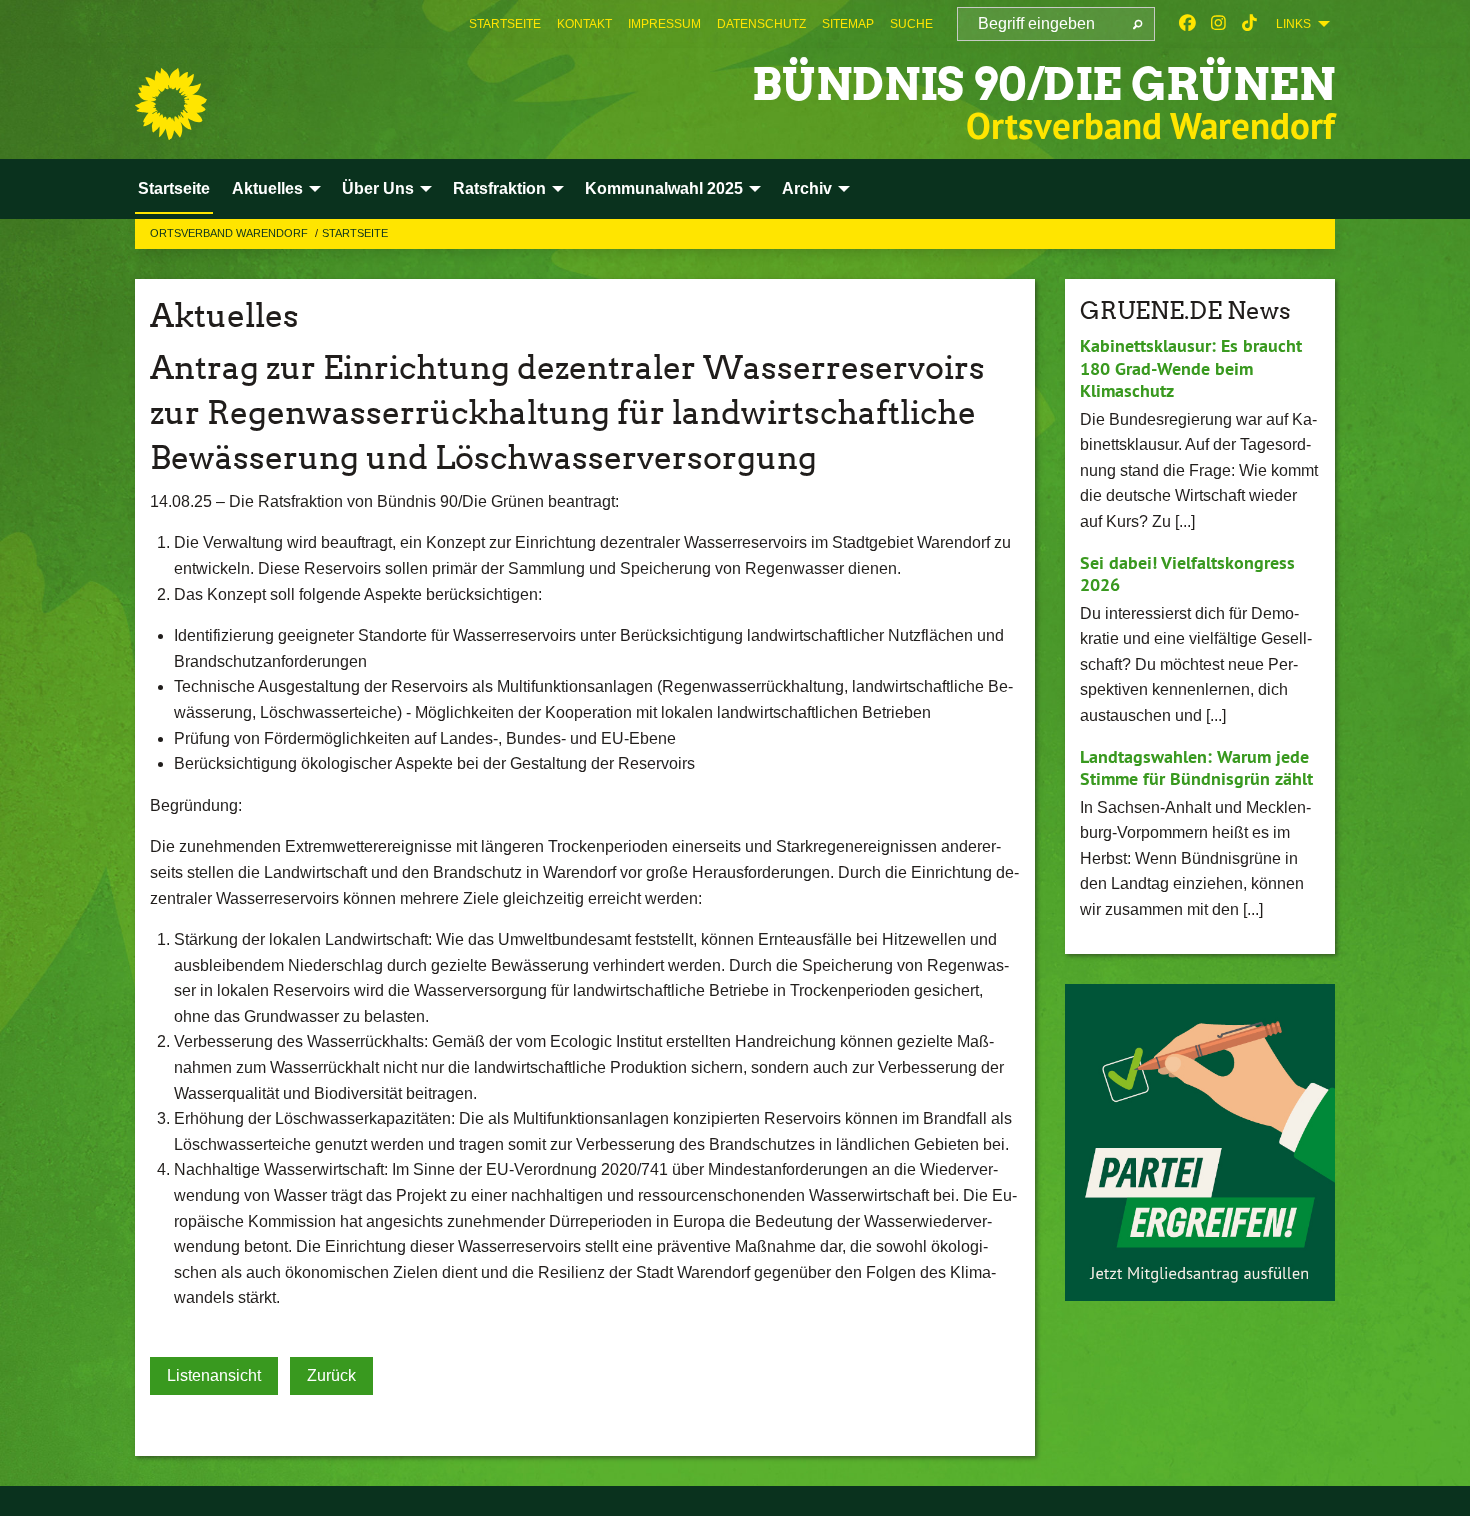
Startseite (505, 24)
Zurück (331, 1375)
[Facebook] (1187, 24)
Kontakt (584, 24)
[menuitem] (505, 24)
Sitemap (848, 24)
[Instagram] (1218, 24)
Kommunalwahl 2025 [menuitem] (664, 188)
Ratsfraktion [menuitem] (499, 188)
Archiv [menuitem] (807, 188)
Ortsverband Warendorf (230, 233)
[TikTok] (1249, 24)
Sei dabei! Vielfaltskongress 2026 (1187, 574)
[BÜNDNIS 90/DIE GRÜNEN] (171, 104)
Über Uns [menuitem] (378, 188)
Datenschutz (761, 24)
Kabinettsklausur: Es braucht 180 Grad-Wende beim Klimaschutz (1191, 368)
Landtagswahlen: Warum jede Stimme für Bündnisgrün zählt (1196, 768)
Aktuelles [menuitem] (267, 188)
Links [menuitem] (1293, 24)
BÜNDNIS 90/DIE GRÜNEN (1043, 84)
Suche (911, 24)
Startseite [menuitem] (174, 188)
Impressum (664, 24)
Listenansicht (214, 1375)
